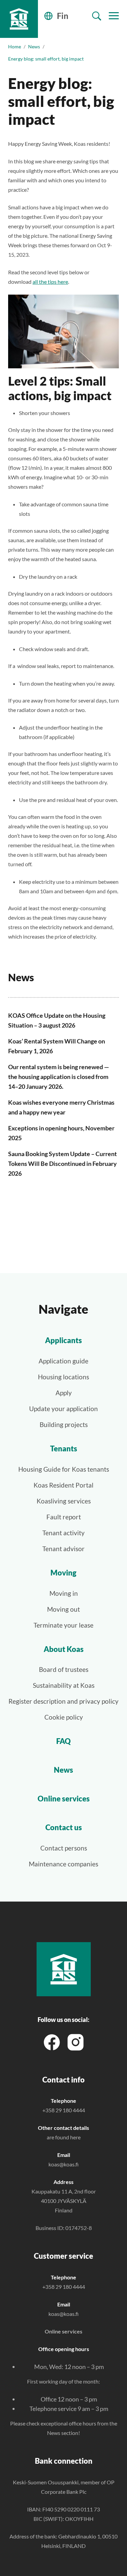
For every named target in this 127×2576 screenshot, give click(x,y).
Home (15, 47)
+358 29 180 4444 (64, 2110)
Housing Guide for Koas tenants (64, 1469)
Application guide (63, 1361)
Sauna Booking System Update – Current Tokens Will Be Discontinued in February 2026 (62, 1164)
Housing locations (63, 1377)
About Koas (64, 1649)
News (34, 47)
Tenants (64, 1448)
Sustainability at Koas (64, 1685)
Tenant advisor (63, 1549)
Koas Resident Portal (63, 1485)
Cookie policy (64, 1717)
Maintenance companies (63, 1864)
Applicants (63, 1340)
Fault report (64, 1517)
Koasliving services (64, 1501)
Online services (64, 1799)
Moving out (63, 1609)
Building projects (64, 1424)
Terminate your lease (63, 1625)
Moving (63, 1573)
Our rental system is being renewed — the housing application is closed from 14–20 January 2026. (59, 1077)
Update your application (63, 1409)
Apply (64, 1393)
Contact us (64, 1827)
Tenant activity (63, 1533)
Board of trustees (64, 1669)
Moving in (64, 1593)
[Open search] (97, 16)
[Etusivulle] (19, 19)
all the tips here (50, 282)
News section (63, 2433)
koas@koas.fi (63, 2164)
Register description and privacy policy (63, 1701)
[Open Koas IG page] (76, 2041)
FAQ (63, 1741)
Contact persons (64, 1848)
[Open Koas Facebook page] (52, 2041)
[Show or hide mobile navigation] (114, 16)
